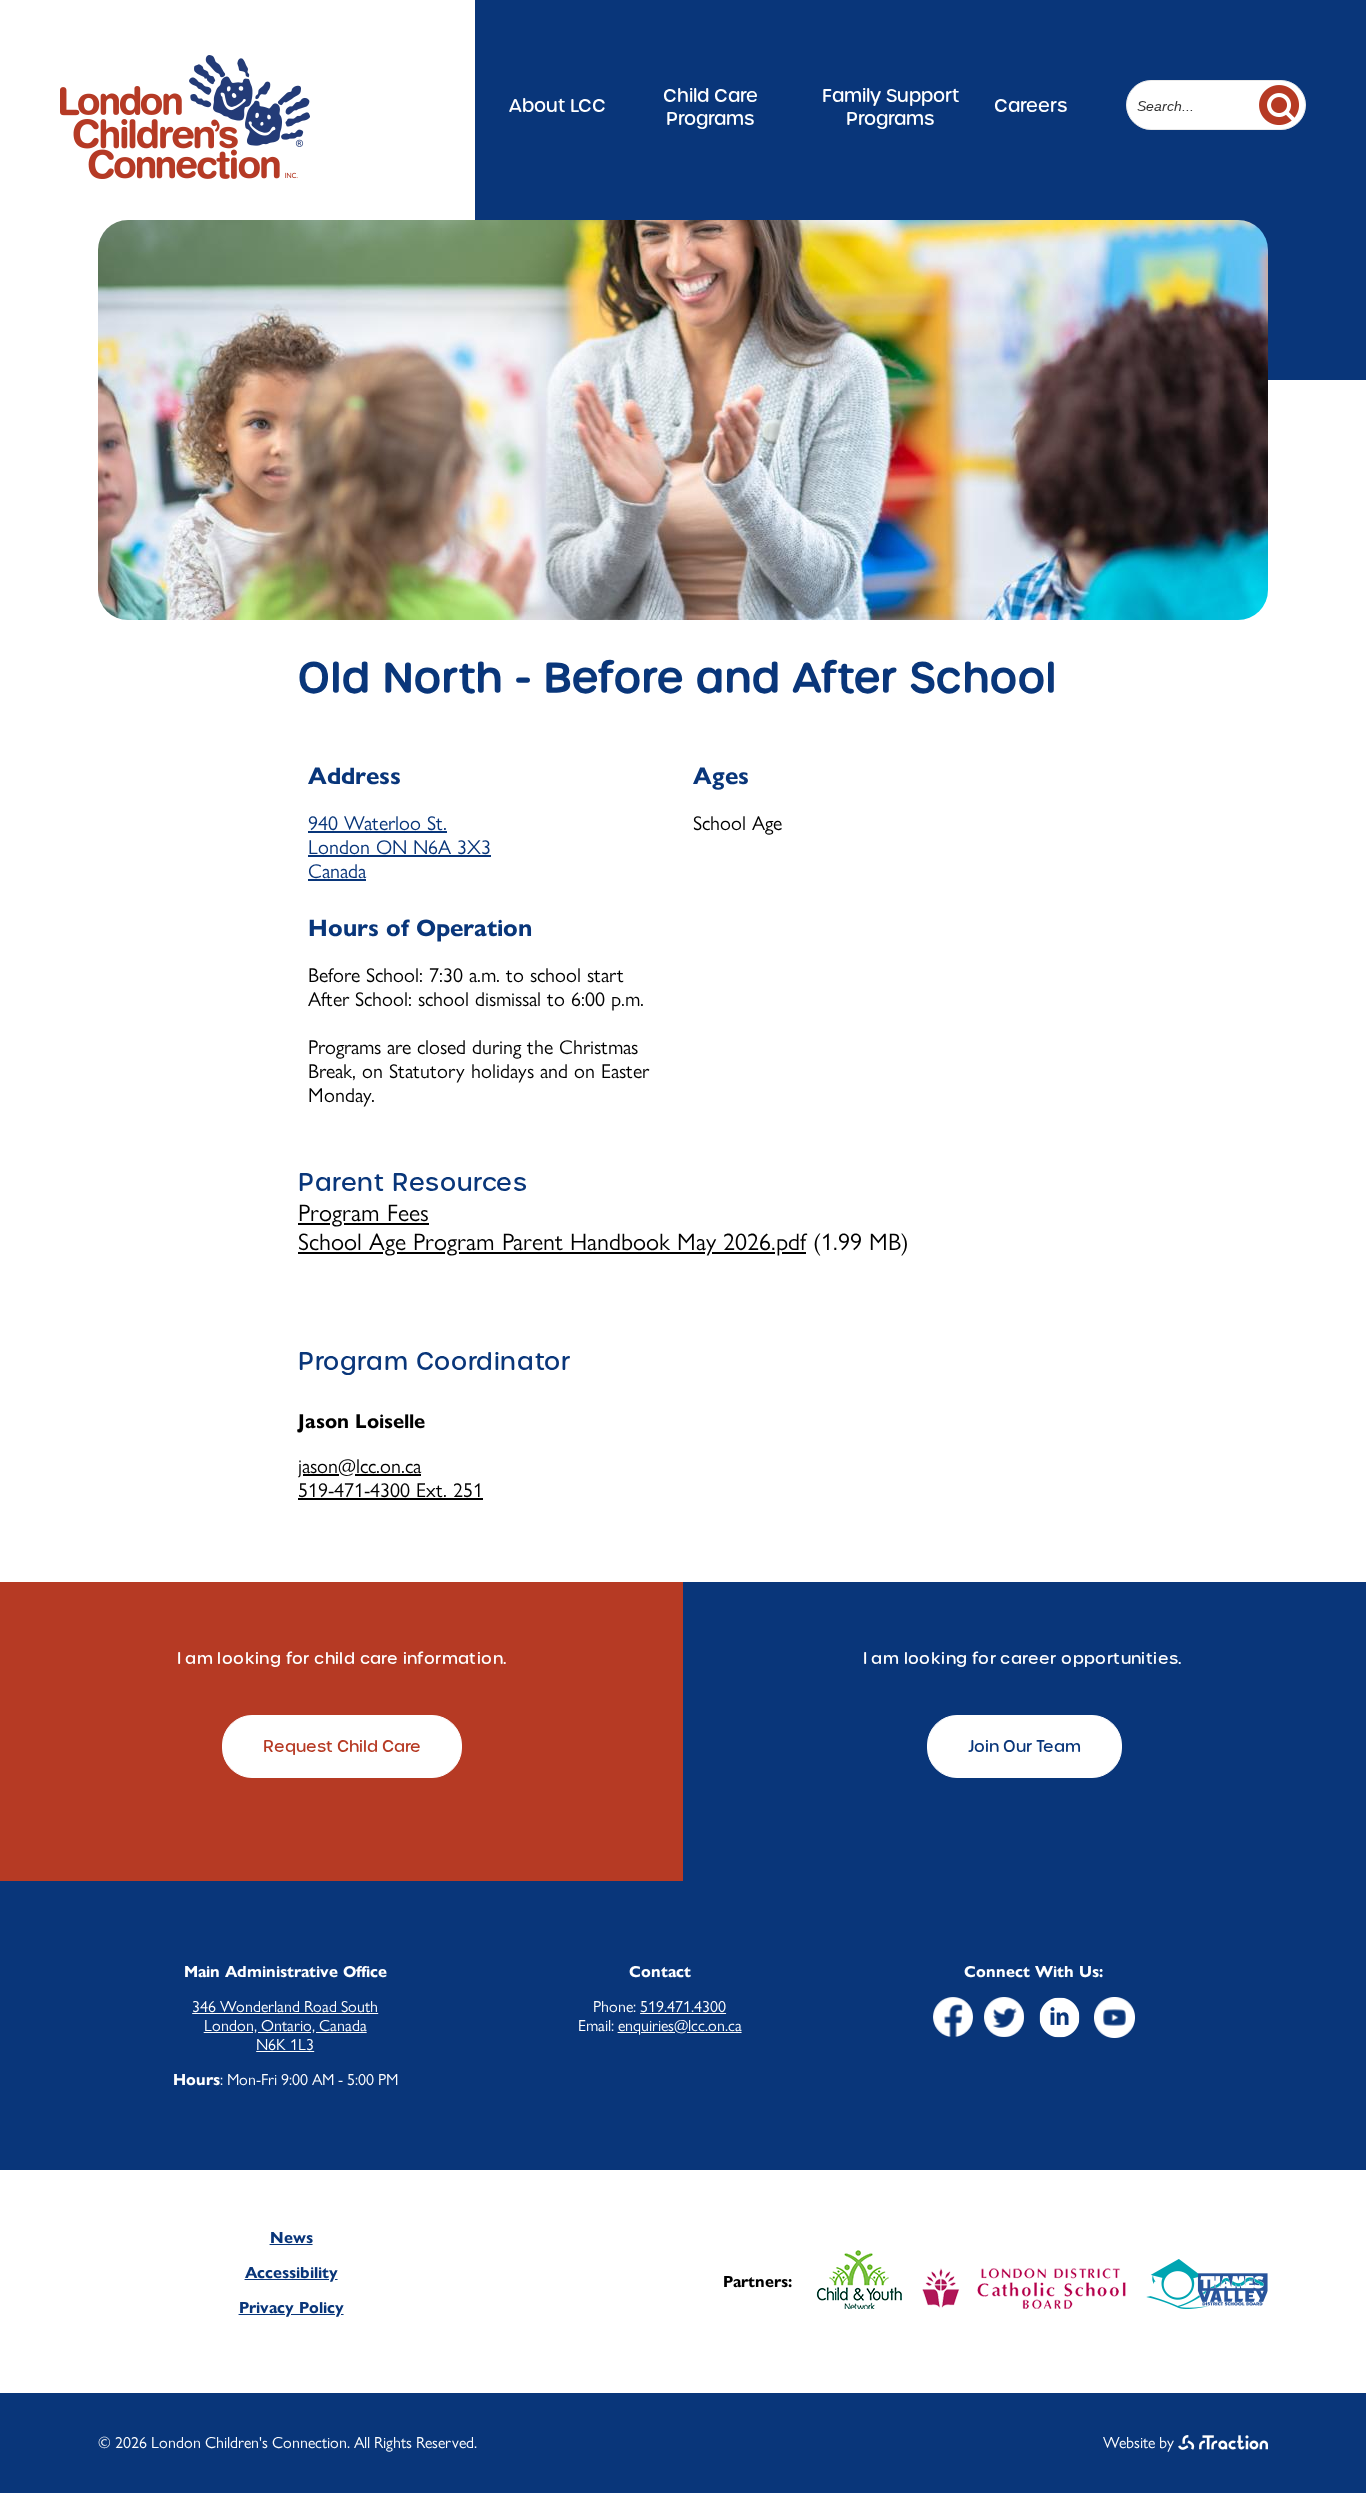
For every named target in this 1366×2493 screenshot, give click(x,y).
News (291, 2237)
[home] (185, 170)
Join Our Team (1024, 1746)
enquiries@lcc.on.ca (680, 2025)
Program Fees (363, 1212)
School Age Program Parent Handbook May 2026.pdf (552, 1241)
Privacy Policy (291, 2307)
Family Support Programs (890, 107)
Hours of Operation (420, 928)
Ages (721, 776)
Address (354, 776)
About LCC (557, 105)
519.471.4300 (683, 2006)
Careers (1030, 105)
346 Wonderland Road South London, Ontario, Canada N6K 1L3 (285, 2025)
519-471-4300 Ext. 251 (390, 1490)
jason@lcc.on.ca (359, 1466)
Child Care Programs (710, 107)
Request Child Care (342, 1746)
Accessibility (291, 2272)
